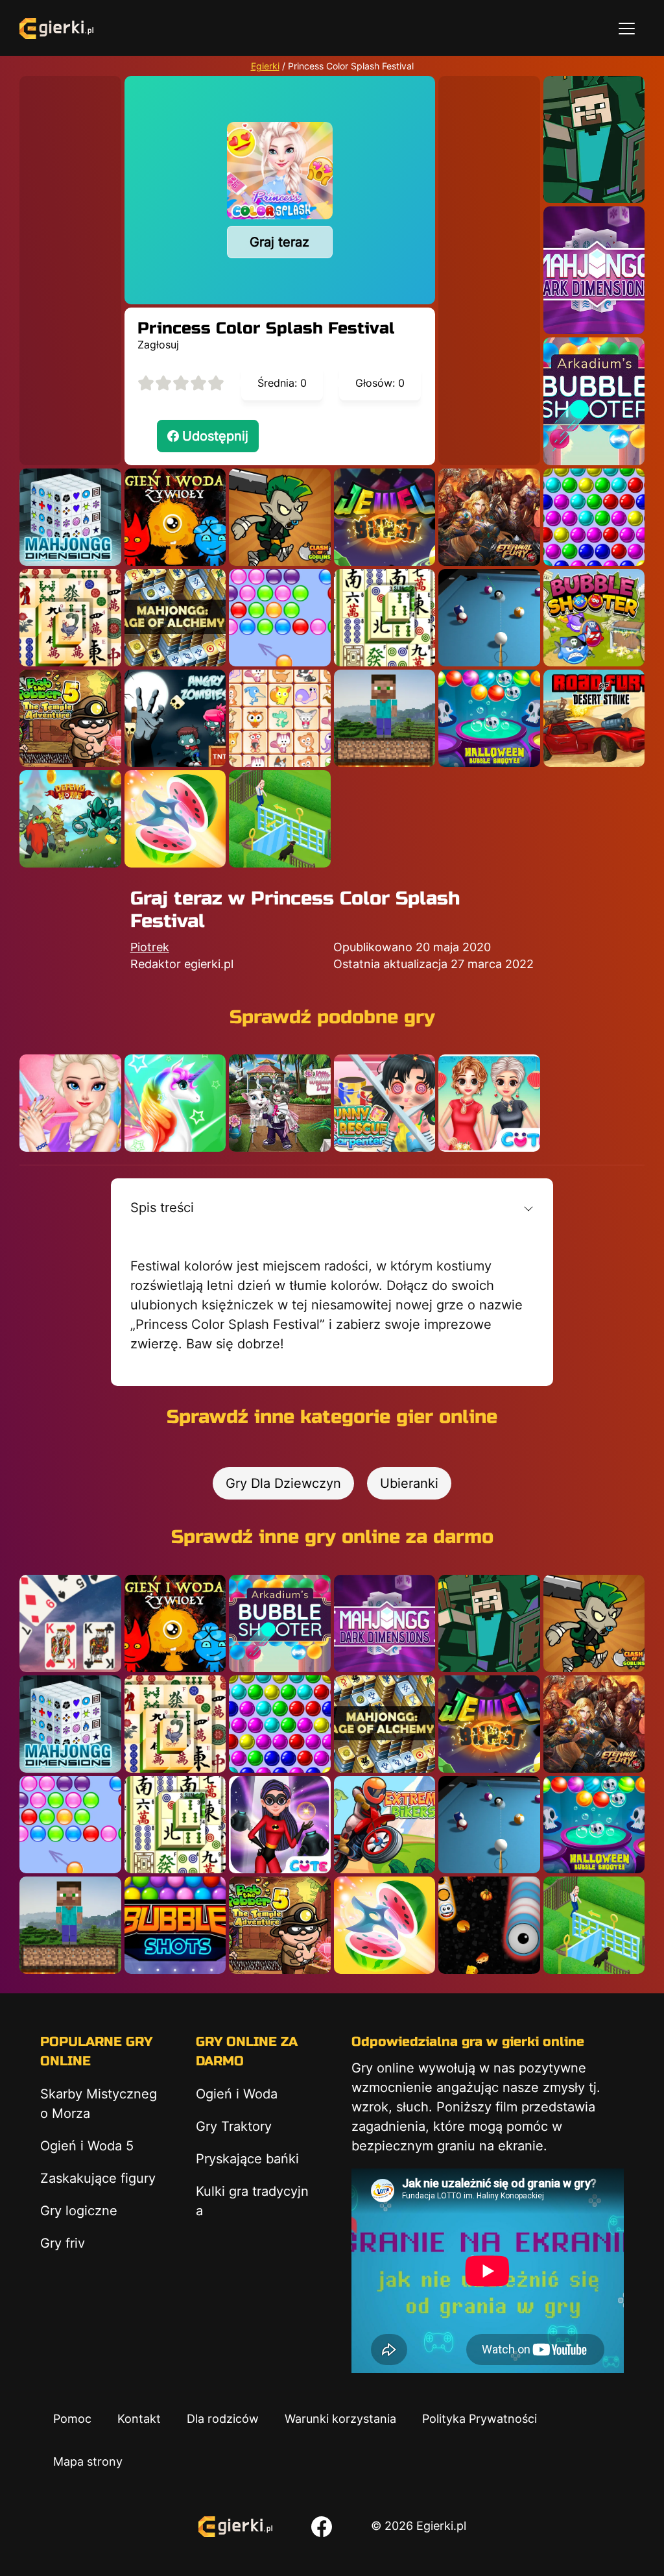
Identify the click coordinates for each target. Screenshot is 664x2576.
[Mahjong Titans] (70, 618)
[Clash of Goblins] (280, 517)
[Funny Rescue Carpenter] (385, 1103)
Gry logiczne (79, 2211)
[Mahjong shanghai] (385, 618)
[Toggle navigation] (627, 28)
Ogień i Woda (237, 2094)
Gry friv (63, 2243)
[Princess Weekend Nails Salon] (70, 1103)
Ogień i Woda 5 (87, 2146)
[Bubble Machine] (594, 618)
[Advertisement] (70, 271)
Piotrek (150, 947)
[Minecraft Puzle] (594, 140)
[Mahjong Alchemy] (175, 618)
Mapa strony (88, 2461)
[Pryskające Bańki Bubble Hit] (280, 618)
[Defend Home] (70, 819)
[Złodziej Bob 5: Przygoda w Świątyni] (70, 718)
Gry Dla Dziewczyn (283, 1483)
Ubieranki (409, 1483)
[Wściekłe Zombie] (175, 718)
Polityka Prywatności (480, 2419)
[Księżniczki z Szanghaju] (489, 1103)
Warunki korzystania (340, 2419)
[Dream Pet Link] (280, 718)
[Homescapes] (280, 819)
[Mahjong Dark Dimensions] (594, 270)
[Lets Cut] (175, 819)
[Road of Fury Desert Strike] (594, 718)
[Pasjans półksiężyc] (70, 1623)
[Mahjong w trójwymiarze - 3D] (70, 517)
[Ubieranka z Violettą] (280, 1825)
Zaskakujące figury (98, 2178)
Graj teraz (279, 242)
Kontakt (139, 2419)
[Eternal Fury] (489, 517)
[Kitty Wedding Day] (280, 1103)
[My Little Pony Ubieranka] (175, 1103)
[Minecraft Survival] (385, 718)
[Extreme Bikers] (385, 1825)
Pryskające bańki (247, 2159)
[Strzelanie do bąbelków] (489, 718)
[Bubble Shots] (175, 1925)
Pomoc (72, 2419)
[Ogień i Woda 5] (175, 517)
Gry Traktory (234, 2126)
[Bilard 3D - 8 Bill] (489, 618)
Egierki (265, 66)
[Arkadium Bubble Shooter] (594, 401)
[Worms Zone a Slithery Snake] (489, 1925)
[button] (332, 1208)
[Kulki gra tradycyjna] (594, 517)
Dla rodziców (223, 2419)
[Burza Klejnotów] (385, 517)
